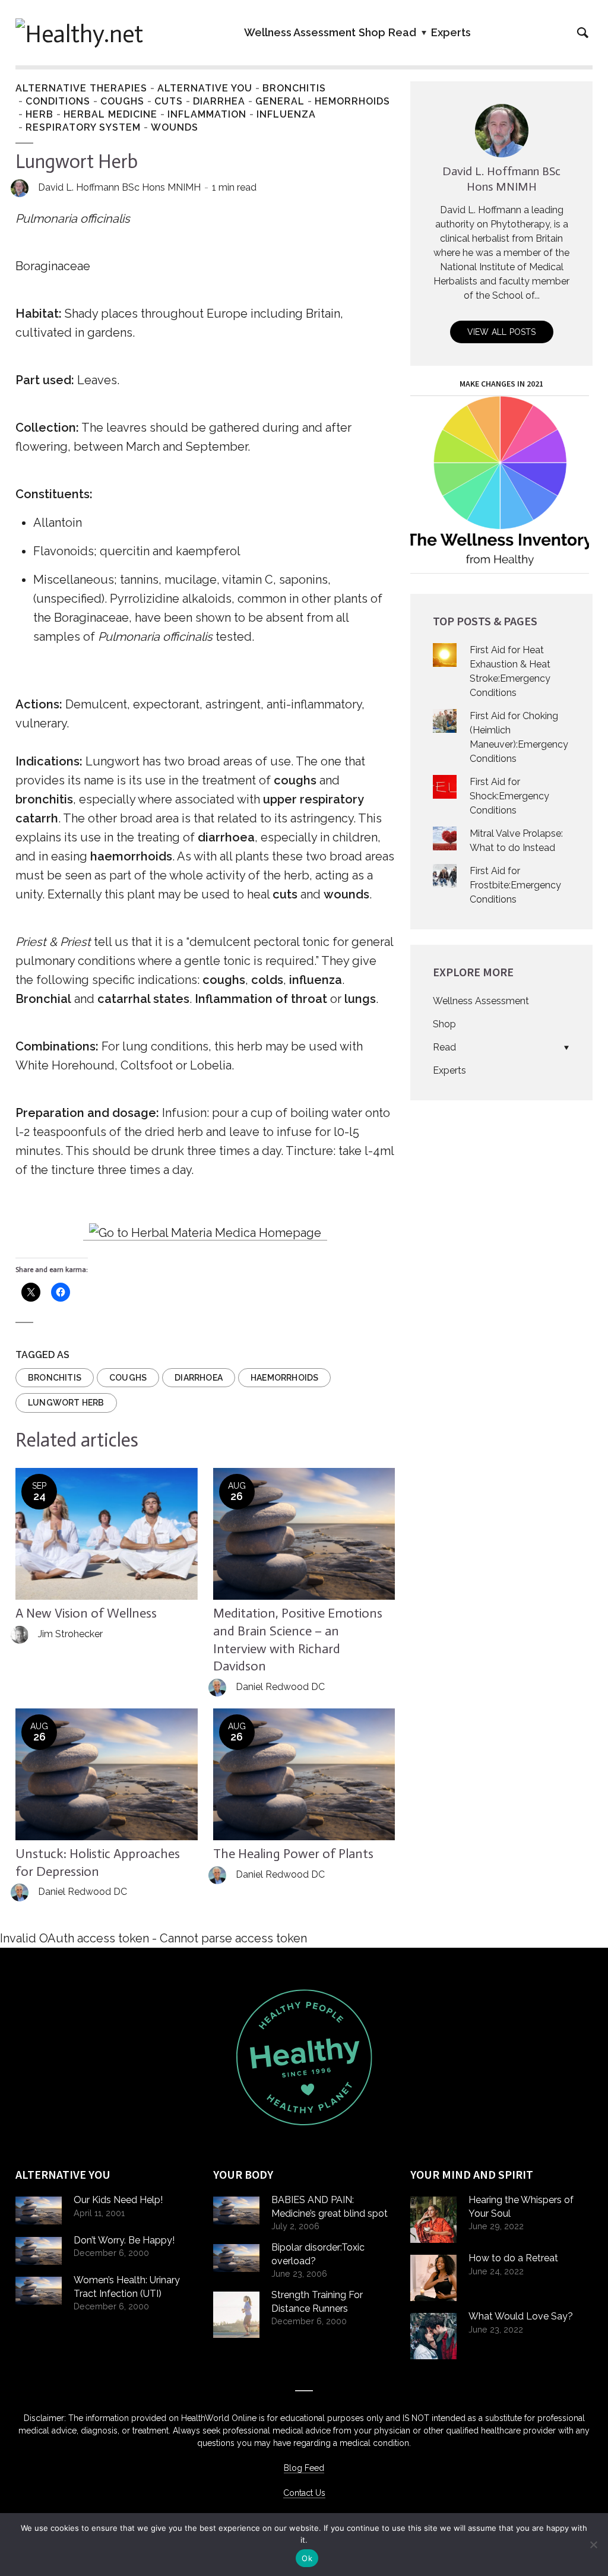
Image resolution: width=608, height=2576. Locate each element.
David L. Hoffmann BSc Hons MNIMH (119, 187)
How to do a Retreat (513, 2258)
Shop (372, 32)
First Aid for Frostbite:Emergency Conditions (515, 885)
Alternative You (205, 88)
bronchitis (55, 1378)
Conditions (58, 101)
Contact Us (304, 2493)
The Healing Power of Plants (293, 1854)
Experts (451, 32)
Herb (39, 114)
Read (402, 32)
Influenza (286, 114)
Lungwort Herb (66, 1403)
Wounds (175, 127)
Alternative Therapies (81, 88)
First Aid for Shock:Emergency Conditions (509, 796)
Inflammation (207, 114)
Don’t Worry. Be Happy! (124, 2240)
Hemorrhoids (352, 101)
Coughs (122, 101)
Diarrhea (219, 101)
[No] (593, 2545)
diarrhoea (199, 1378)
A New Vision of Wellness (86, 1613)
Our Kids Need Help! (118, 2200)
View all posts (502, 332)
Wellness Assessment (300, 32)
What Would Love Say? (521, 2316)
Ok (307, 2558)
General (280, 101)
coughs (128, 1378)
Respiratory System (83, 127)
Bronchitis (294, 88)
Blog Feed (304, 2468)
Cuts (169, 101)
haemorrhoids (284, 1378)
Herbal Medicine (110, 114)
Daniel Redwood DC (280, 1687)
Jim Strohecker (70, 1634)
